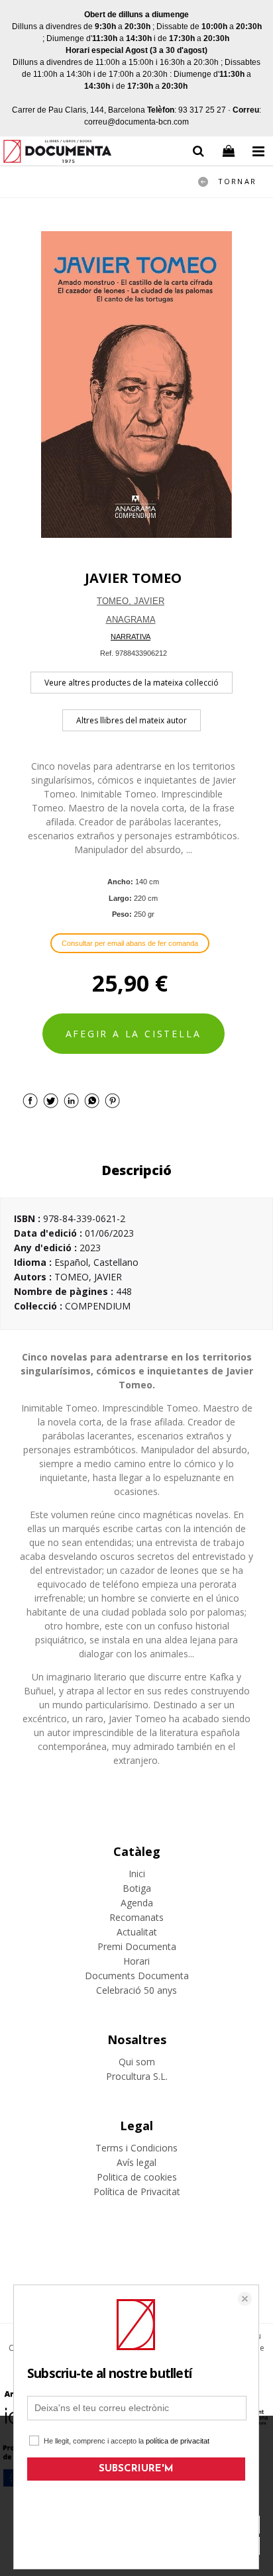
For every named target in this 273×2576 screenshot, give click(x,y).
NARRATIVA (131, 637)
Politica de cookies (137, 2177)
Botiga (137, 1888)
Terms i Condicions (136, 2148)
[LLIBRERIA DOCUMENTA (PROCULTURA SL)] (57, 153)
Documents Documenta (137, 1976)
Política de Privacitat (137, 2191)
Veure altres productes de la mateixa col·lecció (132, 683)
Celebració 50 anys (136, 1990)
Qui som (137, 2062)
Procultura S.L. (137, 2076)
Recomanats (136, 1917)
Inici (137, 1874)
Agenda (137, 1903)
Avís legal (136, 2162)
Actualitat (137, 1932)
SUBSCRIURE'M (136, 2469)
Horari (136, 1961)
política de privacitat (178, 2441)
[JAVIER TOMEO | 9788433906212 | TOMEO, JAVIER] (136, 385)
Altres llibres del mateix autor (132, 720)
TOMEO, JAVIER (131, 601)
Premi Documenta (137, 1946)
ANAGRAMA (131, 620)
